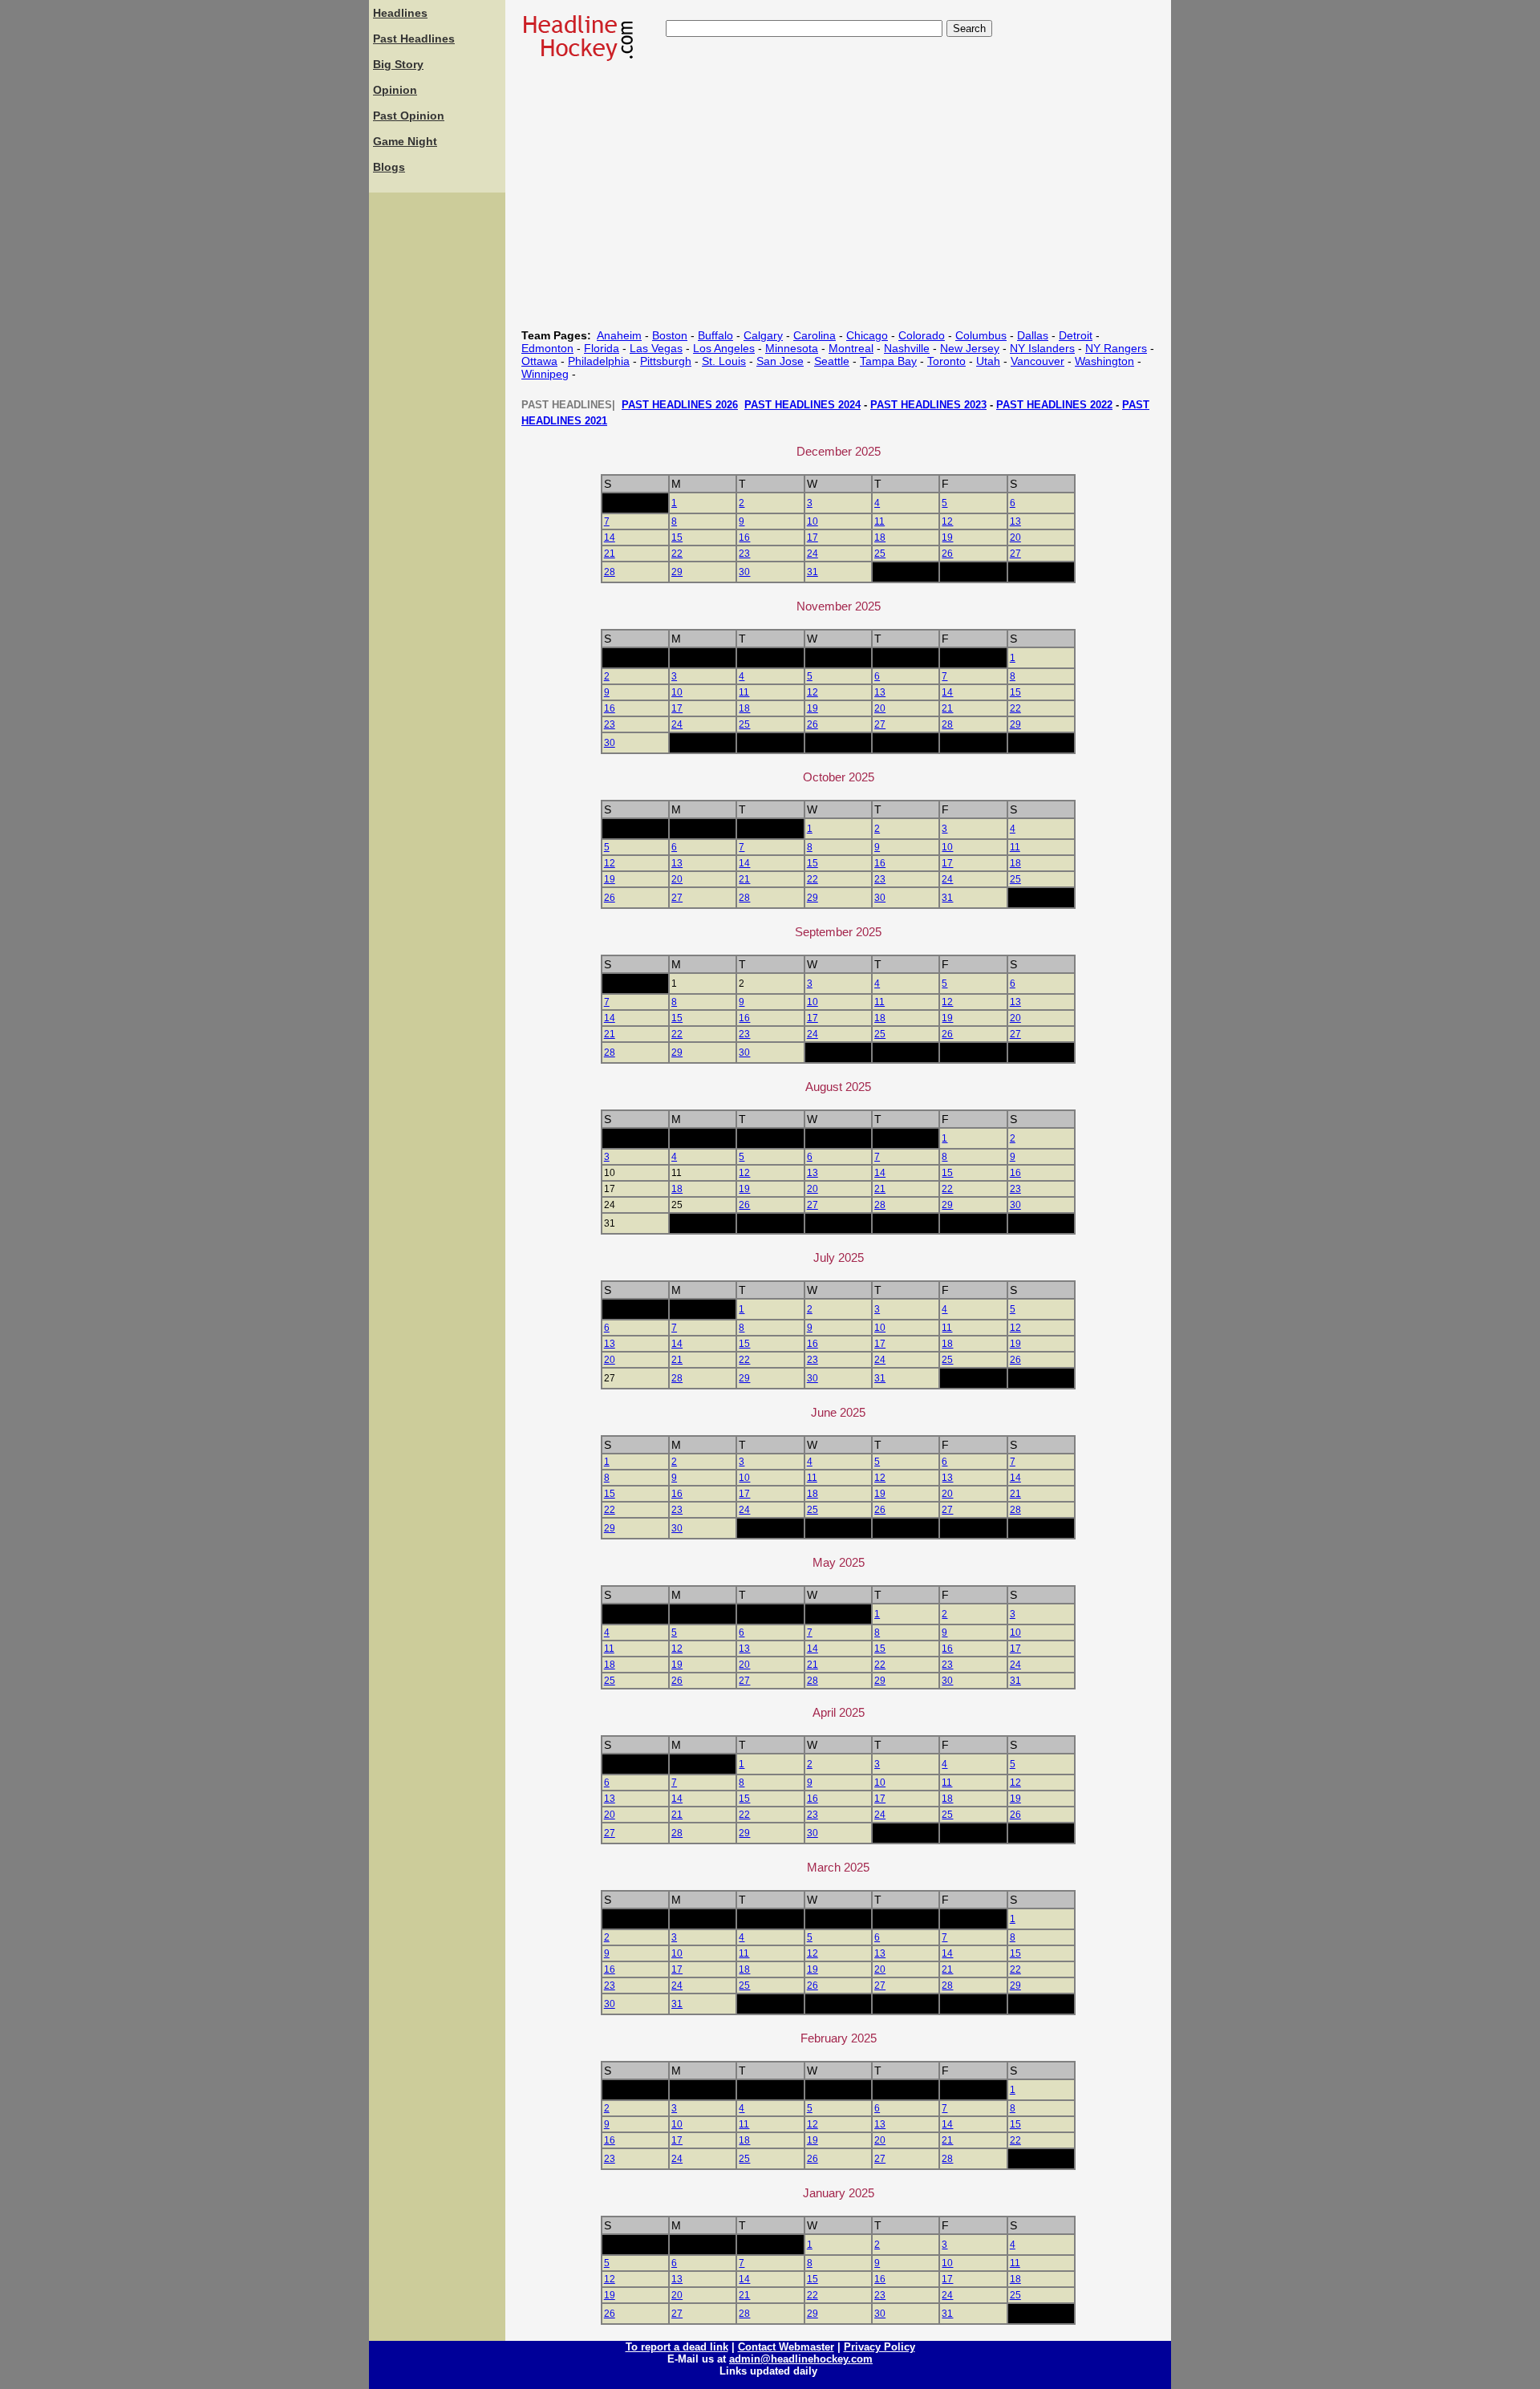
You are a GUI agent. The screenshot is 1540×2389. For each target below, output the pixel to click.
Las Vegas (656, 348)
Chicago (867, 335)
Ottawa (539, 361)
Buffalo (715, 335)
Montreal (851, 348)
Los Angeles (724, 348)
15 (677, 537)
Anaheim (619, 335)
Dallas (1033, 335)
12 (947, 521)
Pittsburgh (666, 361)
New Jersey (970, 348)
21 (610, 554)
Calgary (763, 335)
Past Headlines (414, 39)
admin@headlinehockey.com (801, 2359)
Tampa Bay (888, 361)
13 (1015, 521)
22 (677, 554)
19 (947, 537)
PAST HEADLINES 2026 (680, 405)
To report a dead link (677, 2347)
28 (610, 572)
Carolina (815, 335)
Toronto (946, 361)
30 (744, 572)
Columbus (981, 335)
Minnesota (792, 348)
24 (813, 554)
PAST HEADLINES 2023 (928, 405)
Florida (602, 348)
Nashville (907, 348)
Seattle (832, 361)
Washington (1104, 361)
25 (880, 554)
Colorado (922, 335)
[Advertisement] (437, 437)
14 (610, 537)
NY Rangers (1116, 348)
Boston (670, 335)
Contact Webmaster (786, 2347)
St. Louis (724, 361)
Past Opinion (409, 116)
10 (813, 521)
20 (1015, 537)
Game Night (405, 141)
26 (947, 554)
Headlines (400, 13)
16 (744, 537)
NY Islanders (1042, 348)
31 (813, 572)
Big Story (398, 64)
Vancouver (1037, 361)
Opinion (395, 90)
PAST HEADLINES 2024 (802, 405)
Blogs (389, 167)
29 (677, 572)
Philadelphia (599, 361)
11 (879, 521)
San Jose (780, 361)
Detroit (1076, 335)
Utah (988, 361)
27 (1015, 554)
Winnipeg (545, 374)
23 (744, 554)
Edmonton (547, 348)
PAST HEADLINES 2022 (1054, 405)
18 (880, 537)
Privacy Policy (879, 2347)
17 (813, 537)
